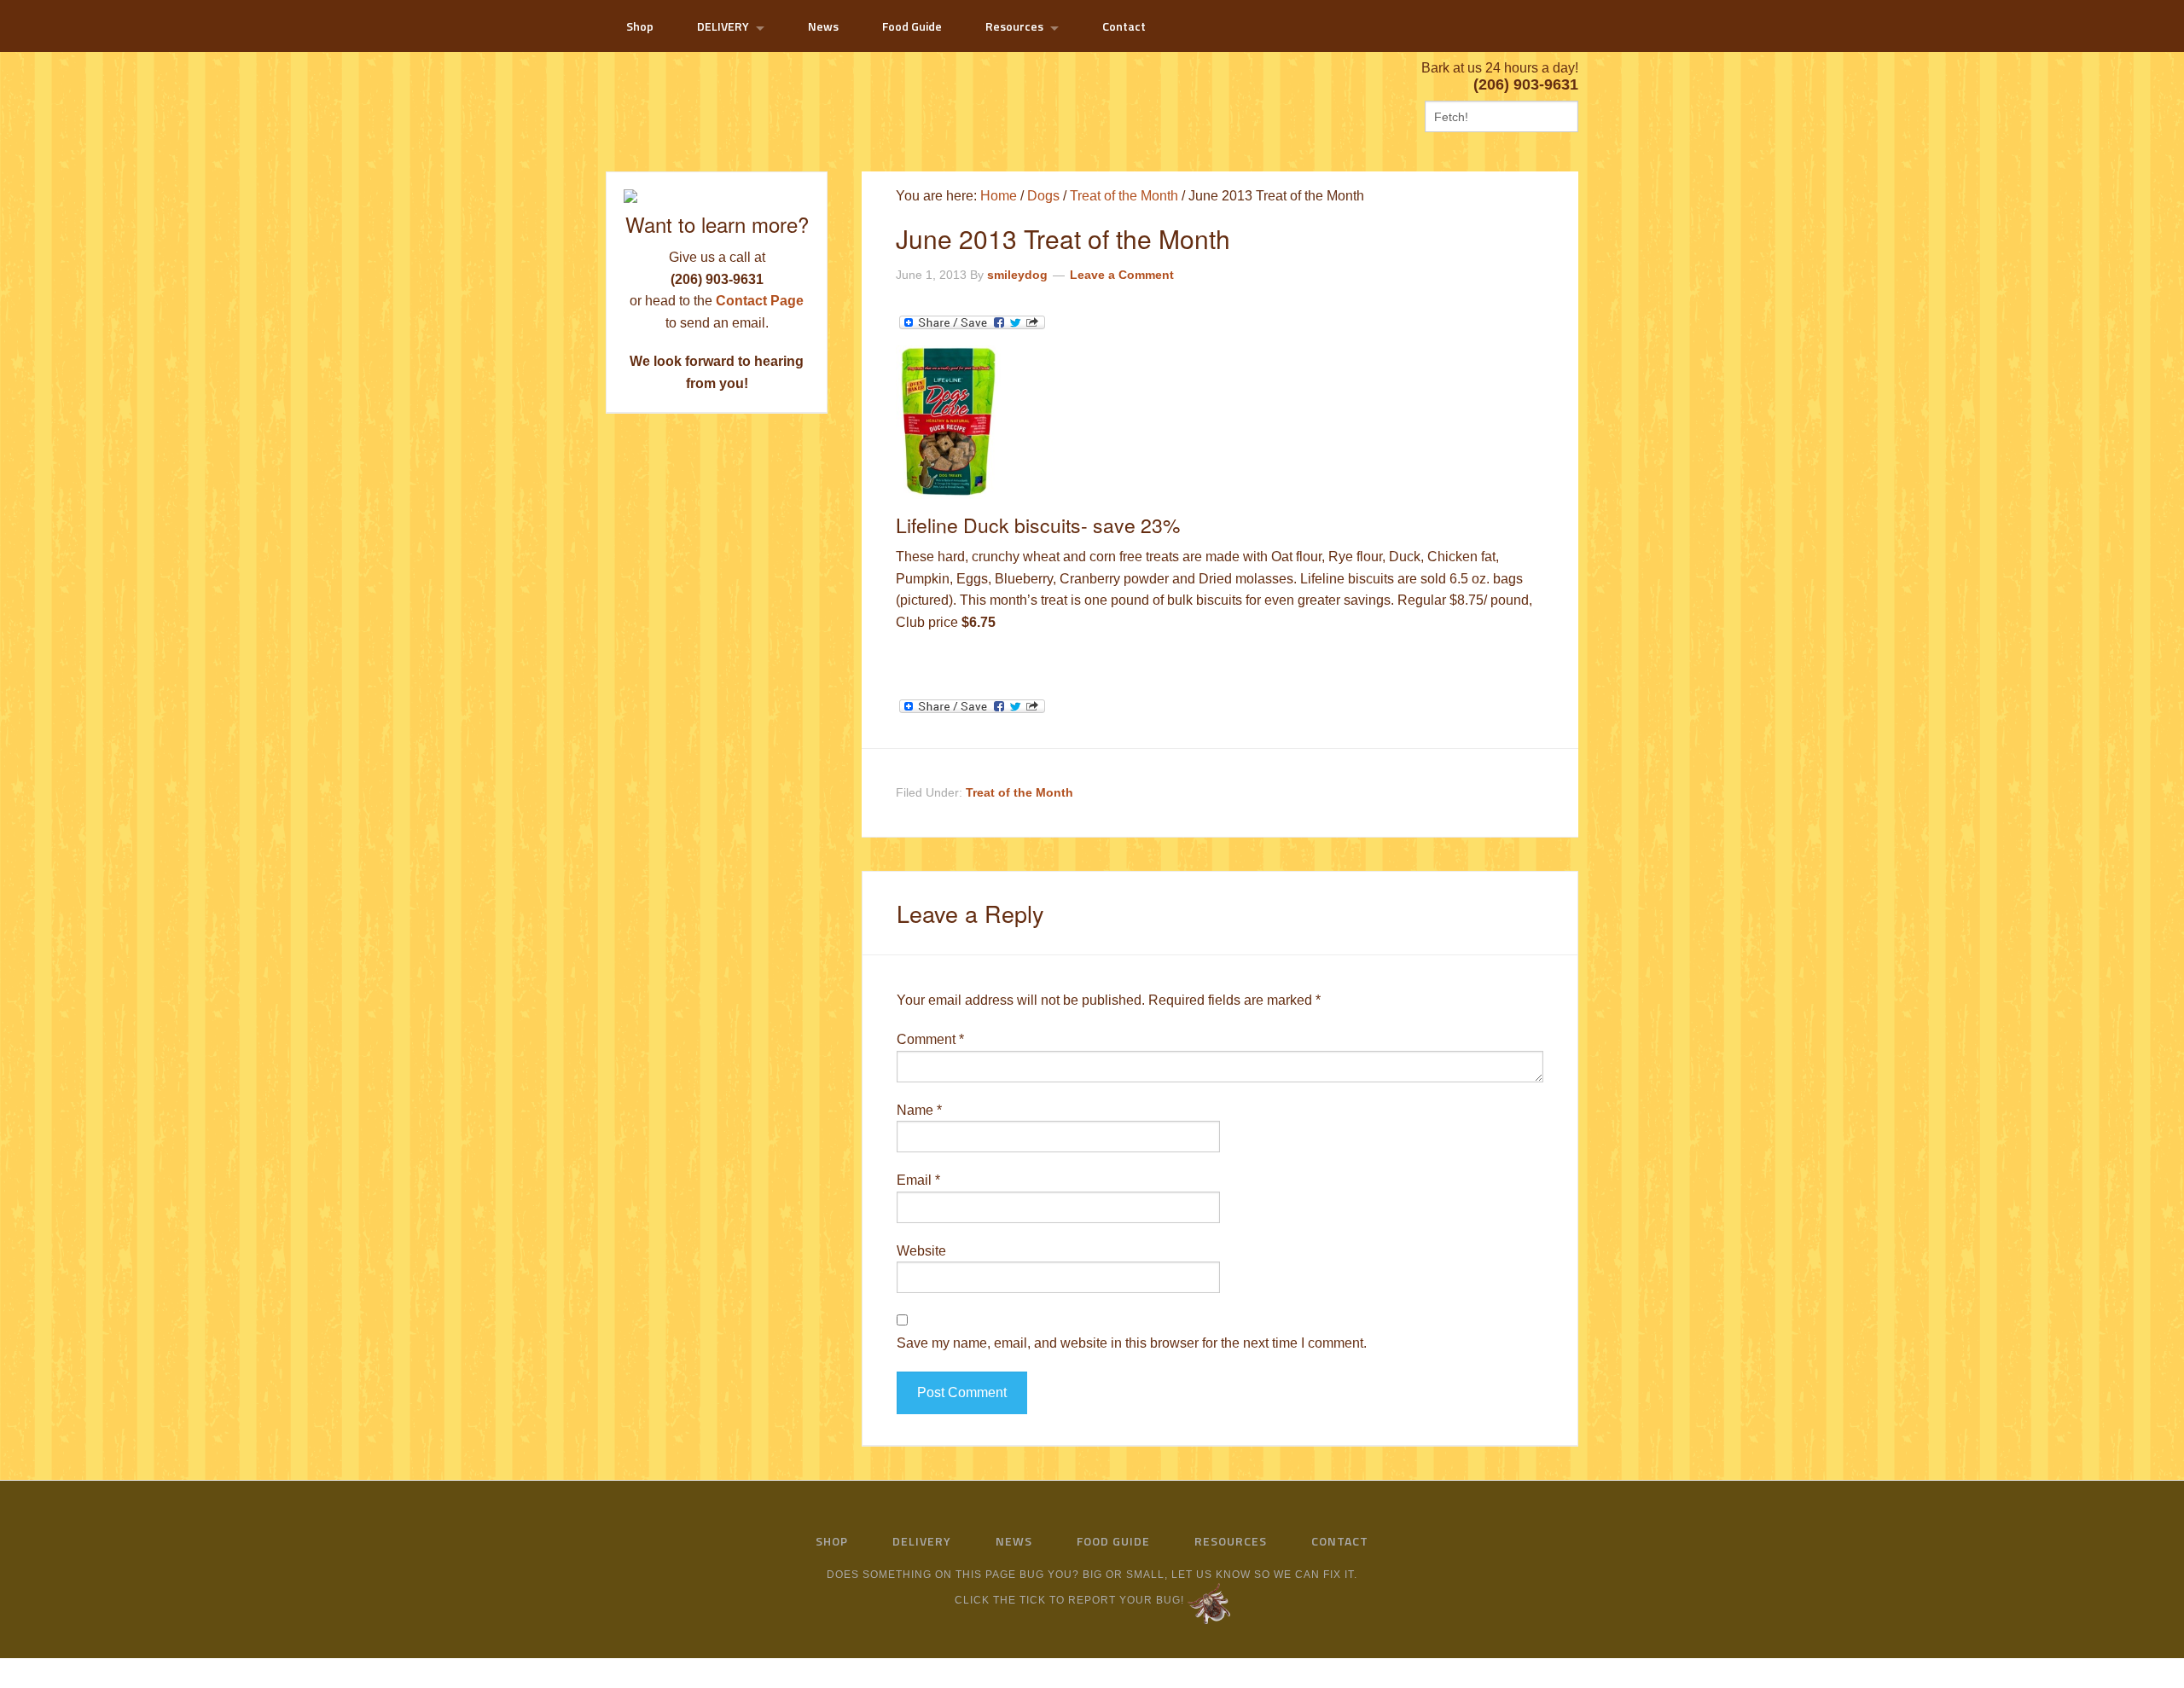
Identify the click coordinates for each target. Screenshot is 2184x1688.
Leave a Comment (1122, 275)
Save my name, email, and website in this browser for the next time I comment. (1132, 1343)
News (1014, 1541)
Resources (1231, 1541)
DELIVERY (922, 1541)
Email (918, 1180)
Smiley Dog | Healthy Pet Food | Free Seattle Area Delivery (742, 95)
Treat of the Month (1019, 792)
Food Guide (1113, 1541)
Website (921, 1251)
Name (919, 1110)
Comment (930, 1039)
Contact (1340, 1541)
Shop (832, 1541)
